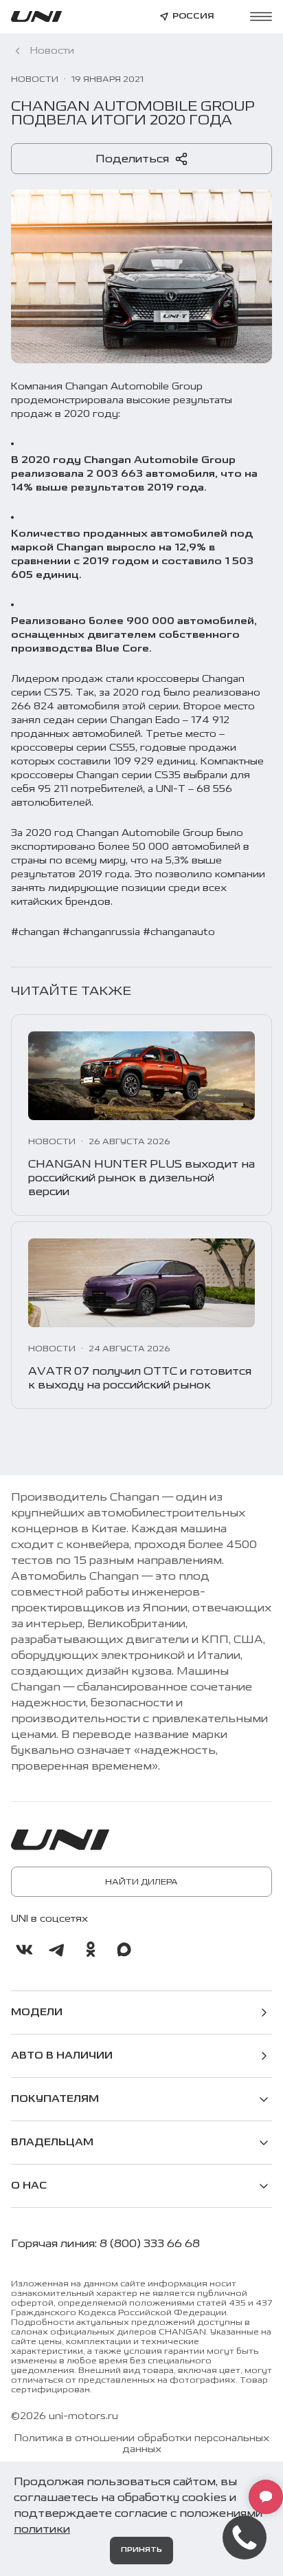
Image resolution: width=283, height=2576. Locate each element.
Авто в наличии (62, 2056)
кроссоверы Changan (191, 679)
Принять (141, 2550)
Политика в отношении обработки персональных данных (142, 2444)
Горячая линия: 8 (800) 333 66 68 (105, 2244)
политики (42, 2529)
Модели (37, 2012)
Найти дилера (141, 1882)
